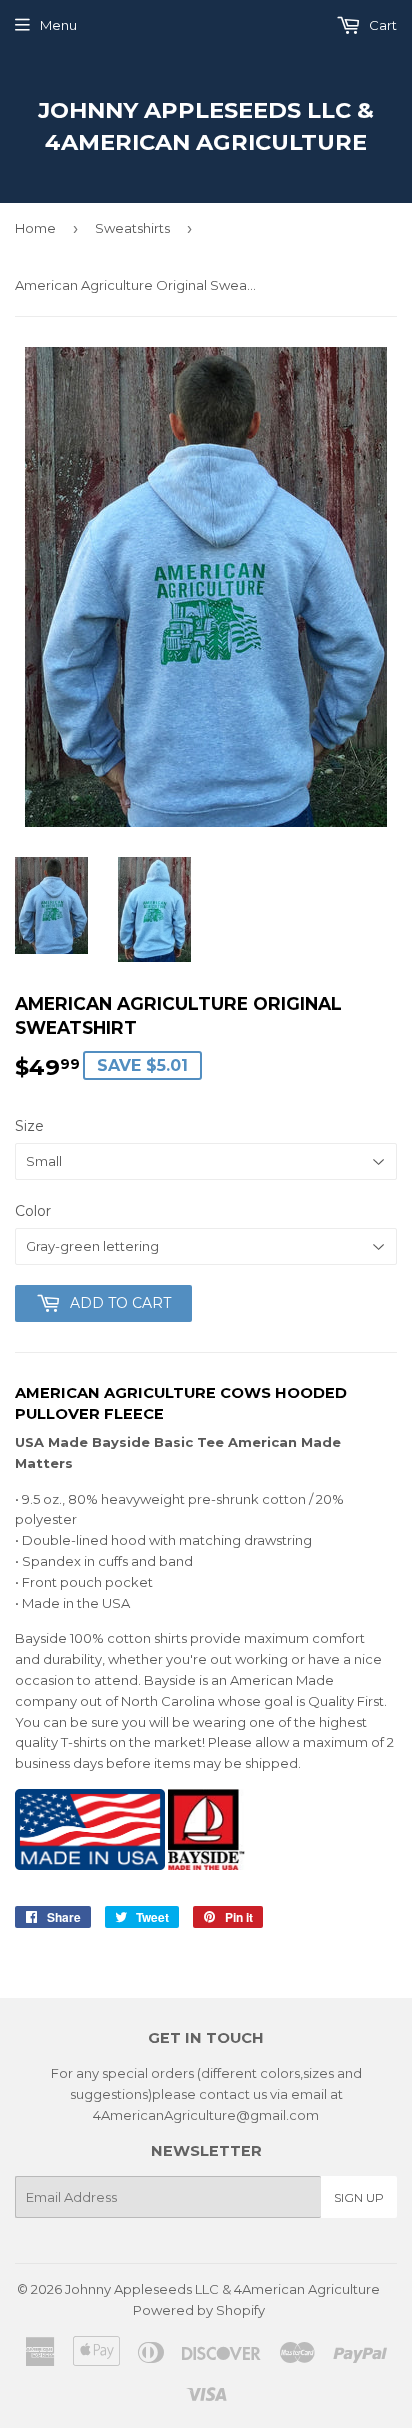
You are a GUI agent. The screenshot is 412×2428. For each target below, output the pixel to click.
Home (35, 228)
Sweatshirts (132, 228)
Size (29, 1126)
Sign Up (359, 2197)
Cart (381, 25)
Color (33, 1211)
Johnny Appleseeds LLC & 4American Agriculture (206, 126)
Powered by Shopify (199, 2310)
